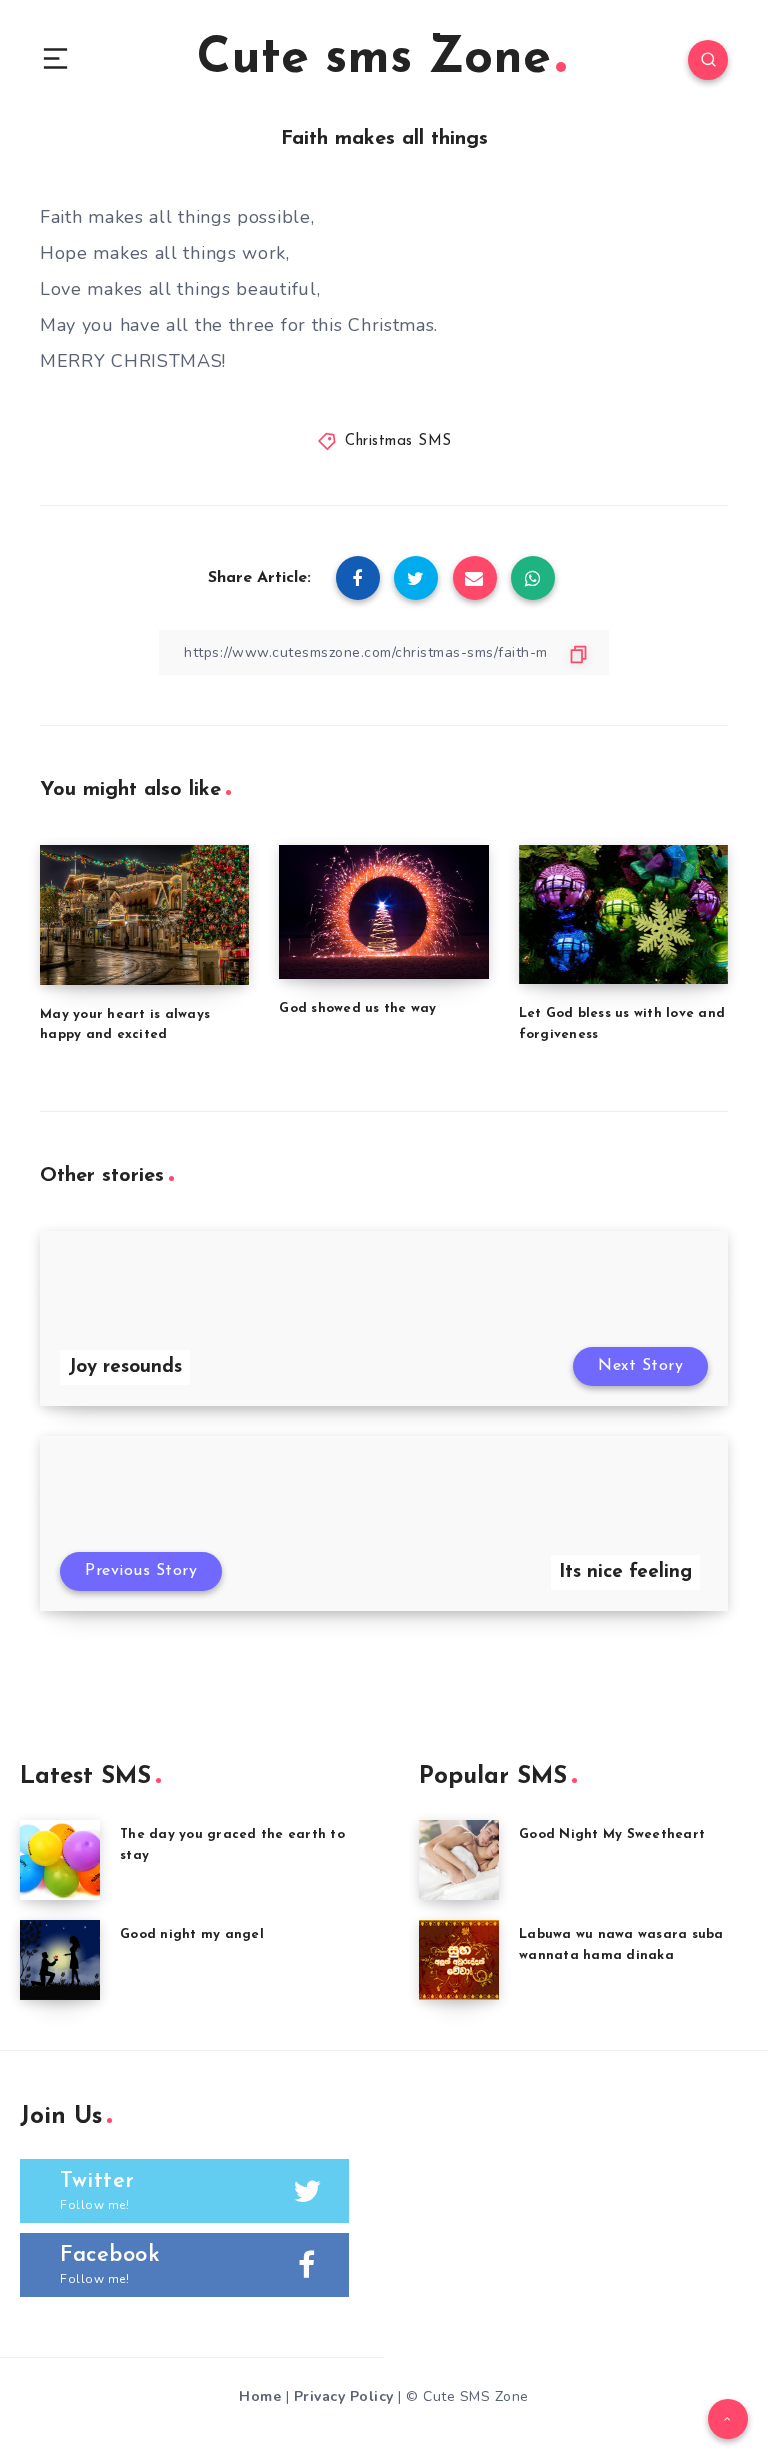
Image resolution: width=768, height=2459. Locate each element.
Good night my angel (192, 1934)
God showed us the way (357, 1008)
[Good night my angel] (60, 1960)
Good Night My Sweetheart (612, 1834)
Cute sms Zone (374, 59)
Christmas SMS (398, 441)
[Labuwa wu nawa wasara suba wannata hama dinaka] (459, 1960)
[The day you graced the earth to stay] (60, 1860)
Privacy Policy (344, 2396)
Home (260, 2396)
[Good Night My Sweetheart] (459, 1860)
